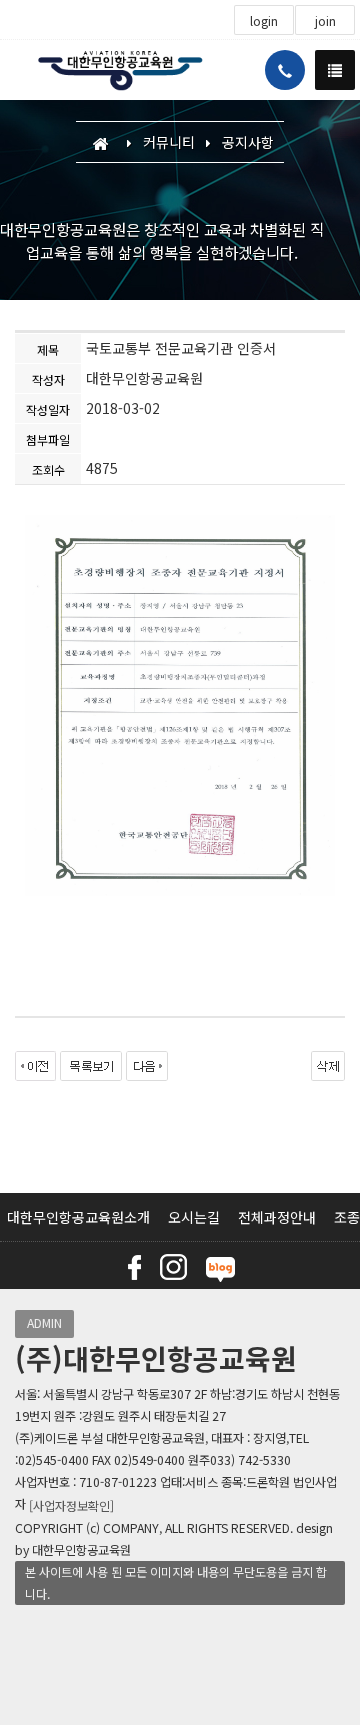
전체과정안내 (277, 1217)
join (325, 21)
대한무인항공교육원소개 (78, 1217)
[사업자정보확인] (71, 1506)
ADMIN (44, 1323)
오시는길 (194, 1217)
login (264, 21)
